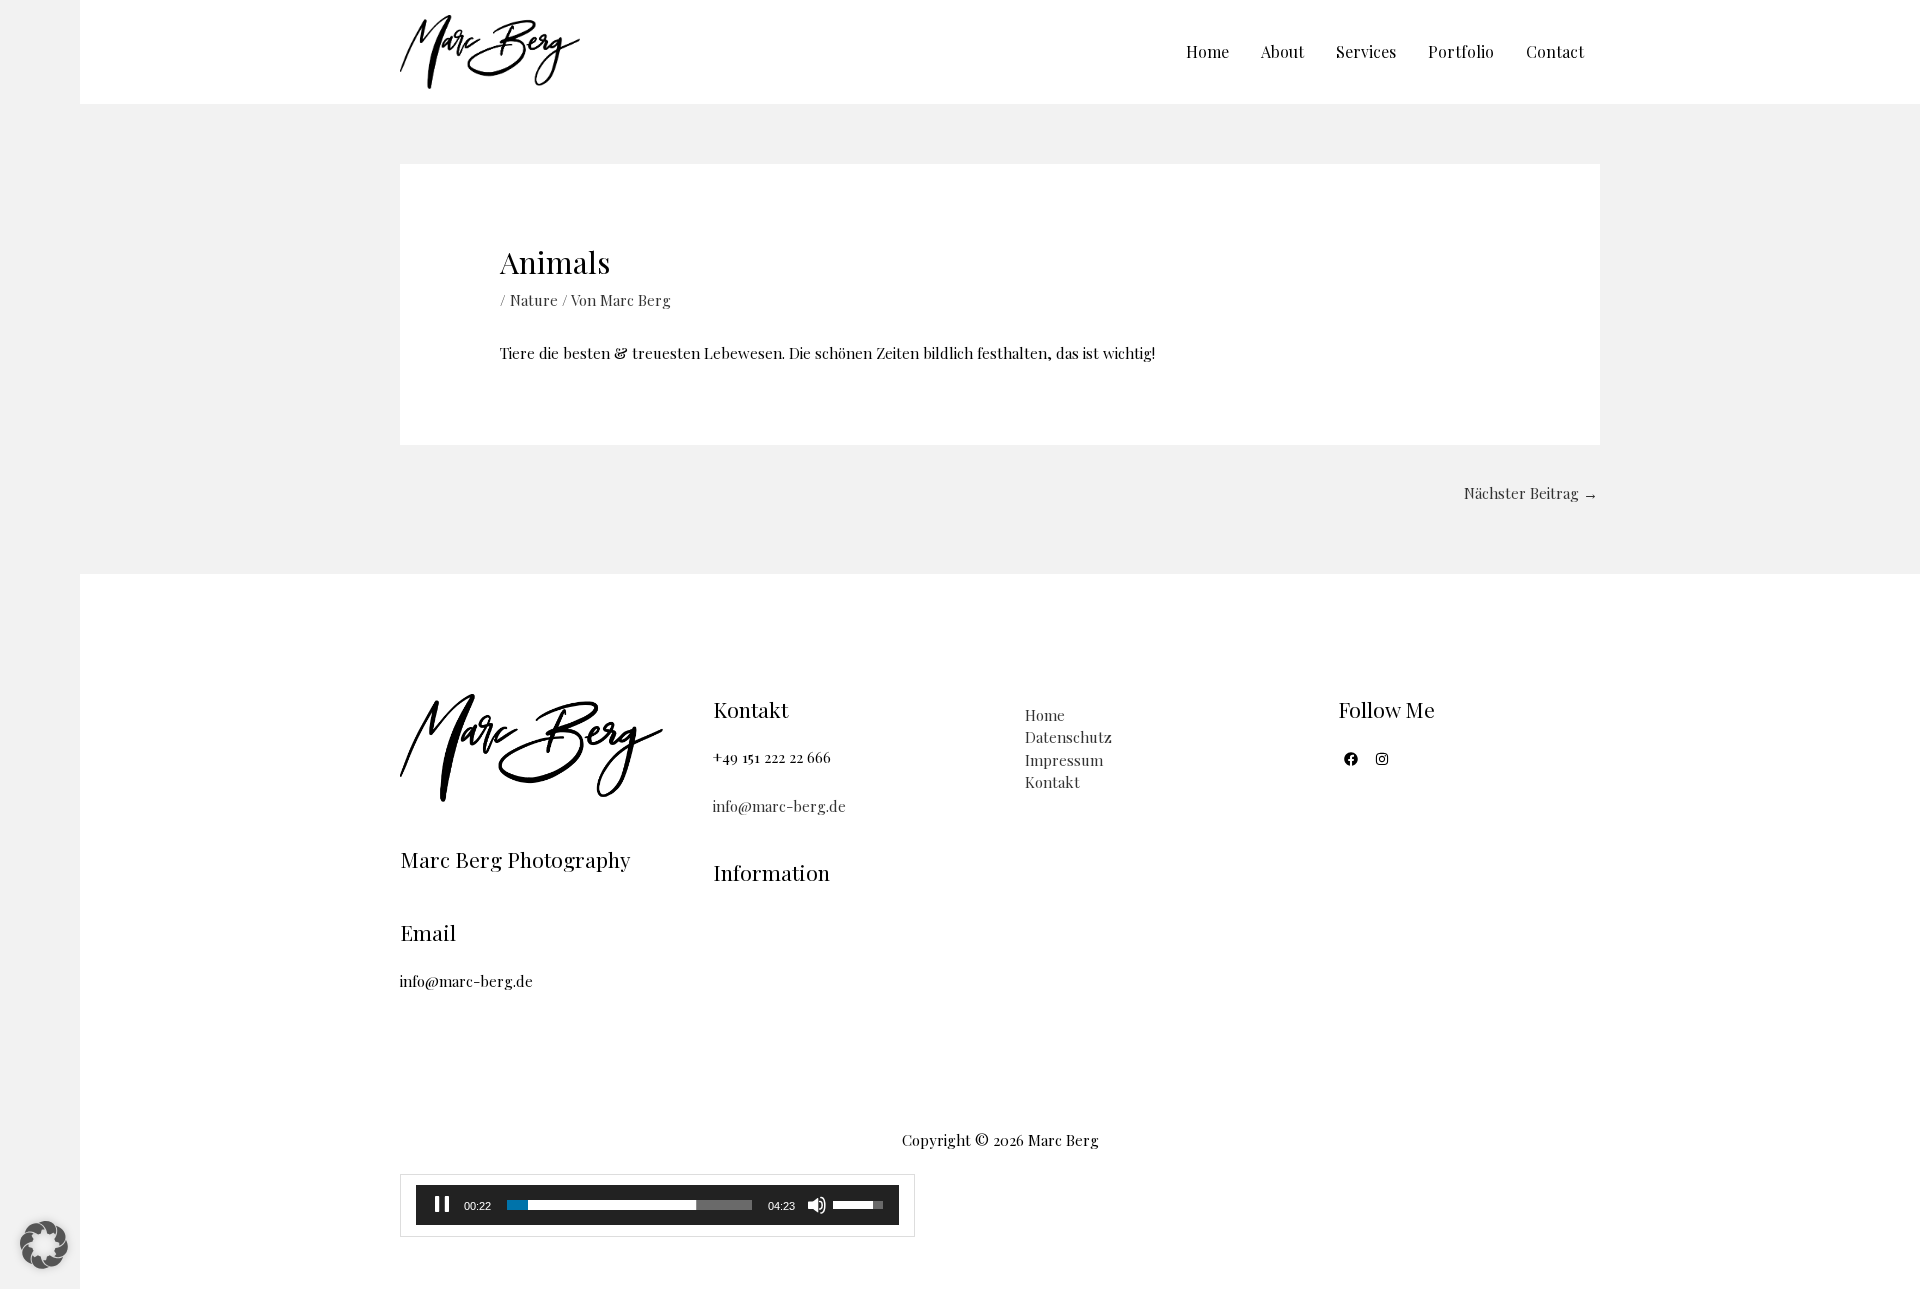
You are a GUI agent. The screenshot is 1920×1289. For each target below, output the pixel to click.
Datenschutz (1068, 737)
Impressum (1064, 760)
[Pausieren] (442, 1205)
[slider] (629, 1205)
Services (1366, 51)
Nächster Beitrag (1531, 493)
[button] (44, 1245)
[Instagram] (1382, 759)
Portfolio (1461, 51)
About (1282, 51)
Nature (534, 300)
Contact (1555, 51)
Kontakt (1052, 782)
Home (1207, 51)
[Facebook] (1351, 759)
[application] (657, 1205)
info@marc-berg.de (779, 806)
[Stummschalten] (817, 1205)
